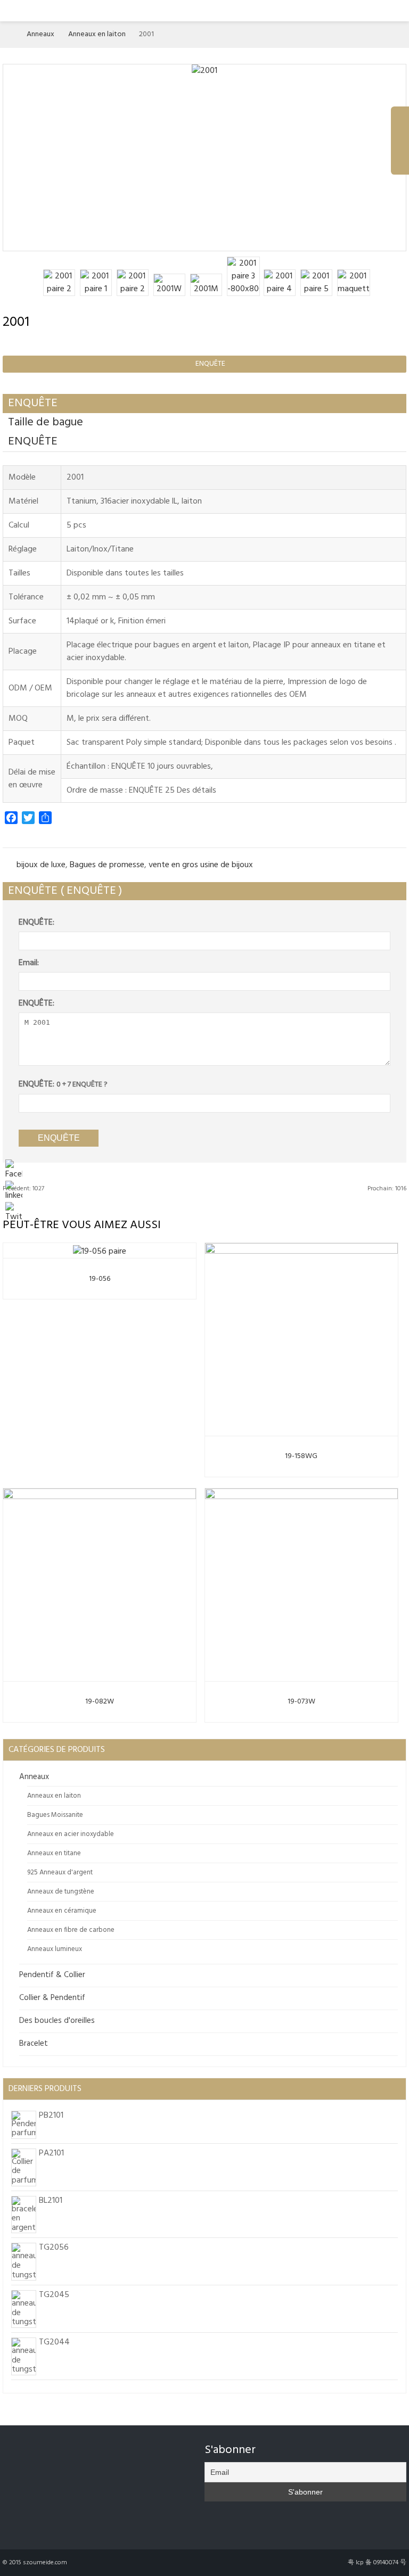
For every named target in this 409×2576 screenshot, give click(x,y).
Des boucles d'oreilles (57, 2021)
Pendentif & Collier (52, 1975)
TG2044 (54, 2342)
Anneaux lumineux (55, 1949)
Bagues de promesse (107, 865)
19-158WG (301, 1456)
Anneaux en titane (54, 1853)
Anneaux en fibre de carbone (71, 1930)
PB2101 (51, 2116)
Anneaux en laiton (97, 34)
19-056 (100, 1279)
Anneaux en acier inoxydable (71, 1834)
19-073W (301, 1702)
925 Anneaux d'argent (60, 1873)
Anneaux (40, 34)
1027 (23, 1189)
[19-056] (100, 1249)
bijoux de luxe (41, 865)
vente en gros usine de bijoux (201, 865)
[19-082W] (100, 1583)
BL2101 (51, 2201)
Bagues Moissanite (55, 1815)
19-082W (100, 1702)
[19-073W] (301, 1583)
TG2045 (54, 2295)
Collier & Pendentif (52, 1998)
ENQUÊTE (206, 364)
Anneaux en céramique (62, 1911)
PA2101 (51, 2153)
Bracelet (34, 2044)
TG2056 (54, 2248)
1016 (387, 1189)
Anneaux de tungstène (61, 1892)
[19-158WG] (301, 1337)
